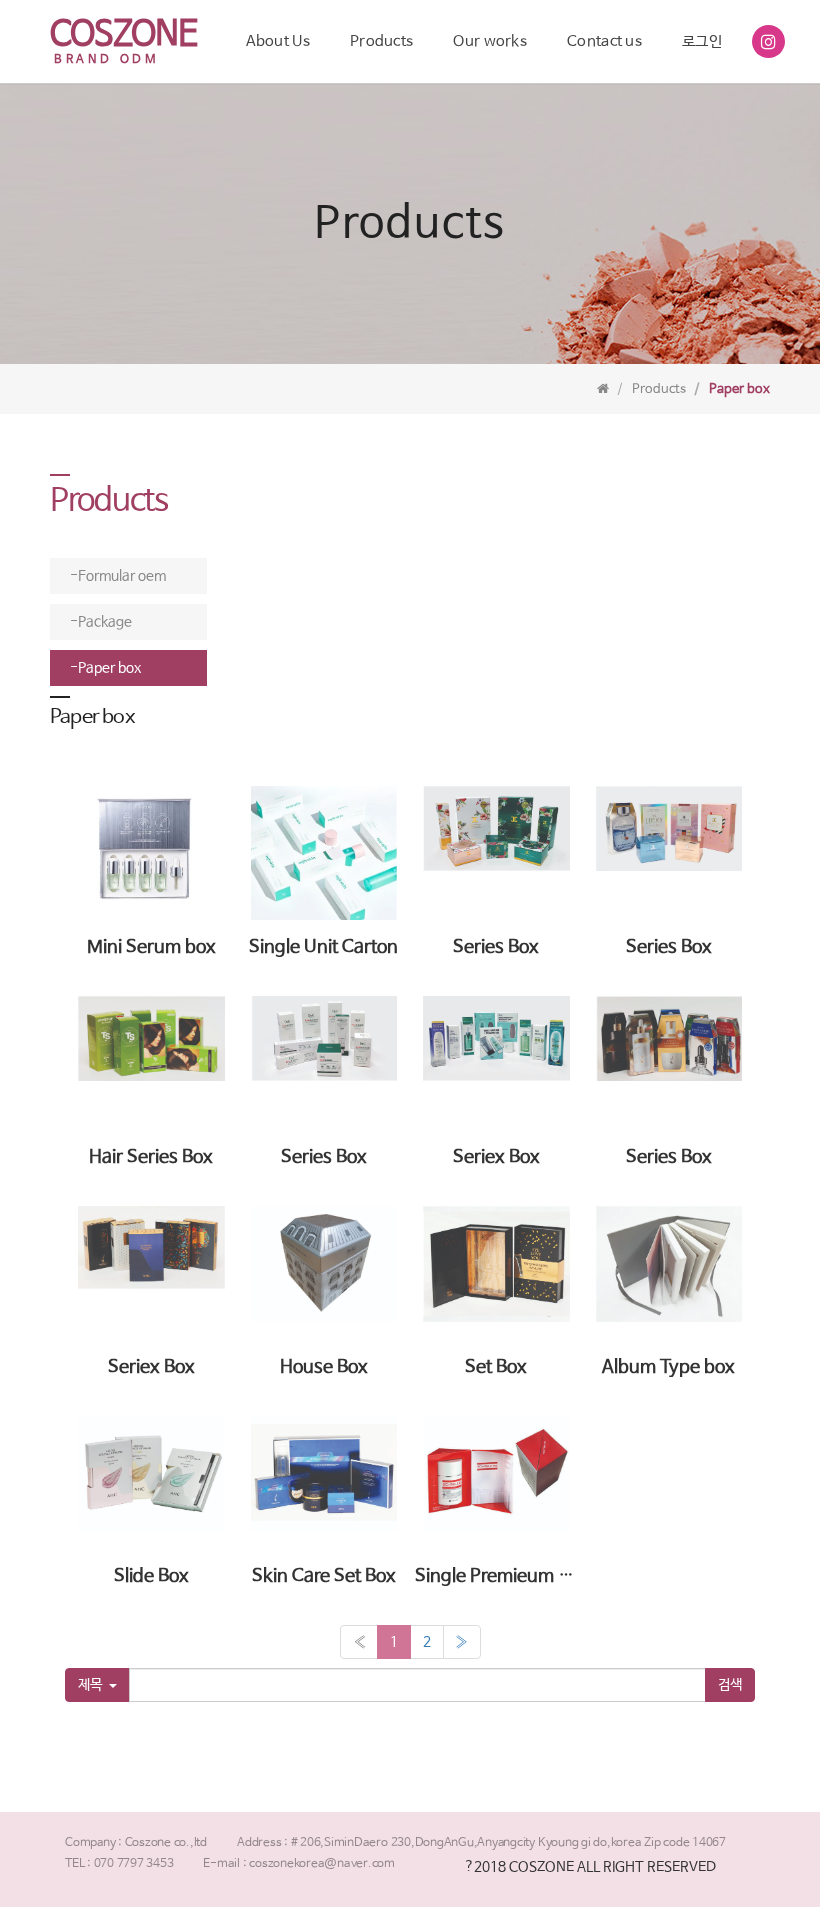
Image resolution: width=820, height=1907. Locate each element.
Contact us (604, 41)
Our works (490, 41)
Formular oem (122, 576)
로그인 (702, 41)
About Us (278, 41)
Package (105, 622)
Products (381, 41)
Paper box (109, 668)
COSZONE (123, 35)
